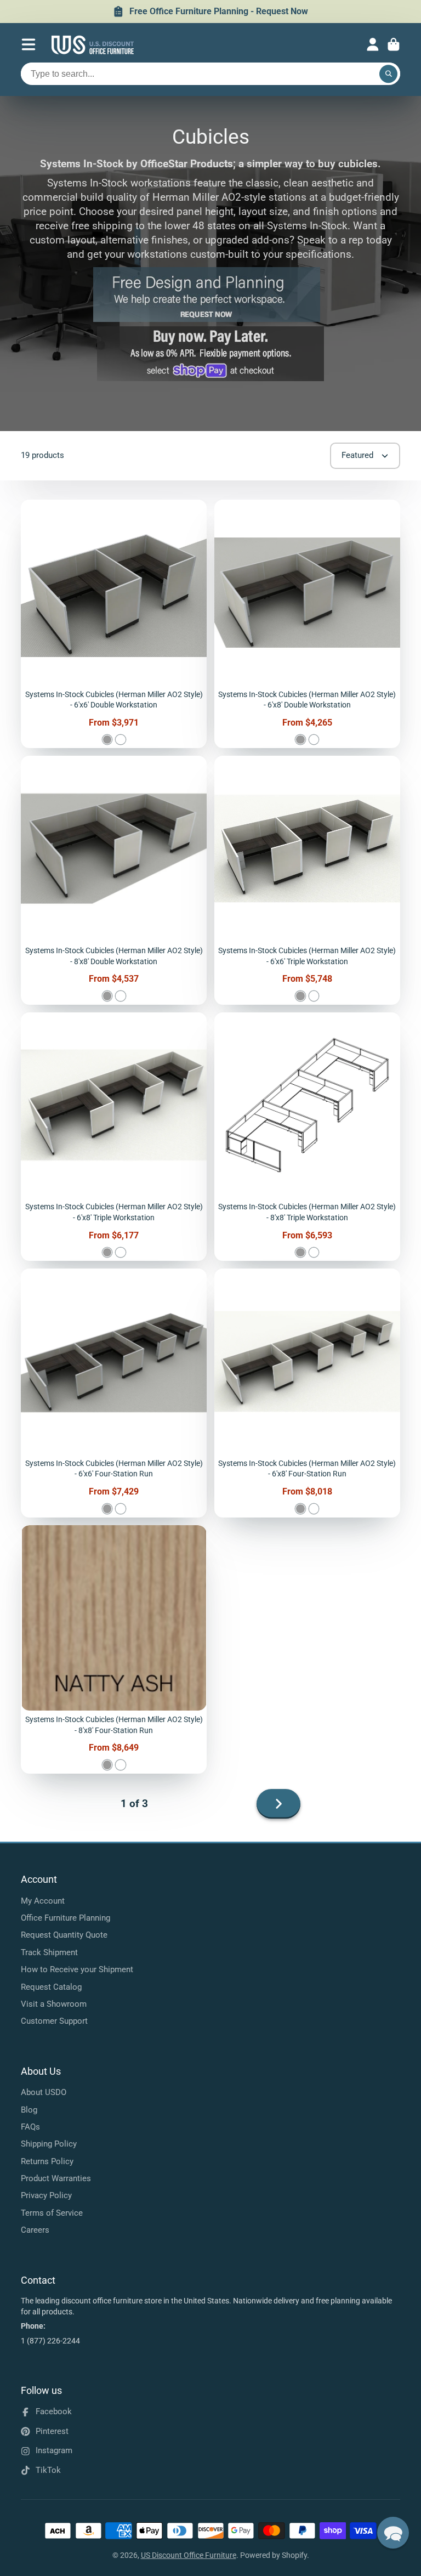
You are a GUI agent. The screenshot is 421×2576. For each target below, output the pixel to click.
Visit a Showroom (54, 2004)
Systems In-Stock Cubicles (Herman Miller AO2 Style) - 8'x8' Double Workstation (114, 880)
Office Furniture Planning (66, 1918)
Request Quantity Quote (64, 1935)
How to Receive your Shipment (77, 1969)
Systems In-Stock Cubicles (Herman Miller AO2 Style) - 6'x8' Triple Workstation (114, 1137)
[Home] (93, 45)
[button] (393, 2533)
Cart (394, 44)
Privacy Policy (46, 2195)
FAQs (30, 2127)
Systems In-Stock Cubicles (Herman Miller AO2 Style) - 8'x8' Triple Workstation (307, 1137)
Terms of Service (52, 2213)
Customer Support (54, 2021)
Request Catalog (51, 1987)
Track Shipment (49, 1952)
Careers (35, 2230)
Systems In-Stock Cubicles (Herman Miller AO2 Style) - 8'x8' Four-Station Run (114, 1649)
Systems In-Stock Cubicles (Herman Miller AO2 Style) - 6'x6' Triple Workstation (307, 880)
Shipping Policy (49, 2144)
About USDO (44, 2092)
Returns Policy (47, 2161)
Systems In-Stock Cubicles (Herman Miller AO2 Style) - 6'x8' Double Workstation (307, 624)
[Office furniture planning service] (207, 319)
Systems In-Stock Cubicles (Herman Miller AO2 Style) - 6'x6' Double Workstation (114, 624)
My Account (43, 1901)
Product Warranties (56, 2178)
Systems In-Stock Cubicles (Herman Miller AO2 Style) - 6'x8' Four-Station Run (307, 1393)
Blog (29, 2110)
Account (373, 44)
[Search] (389, 74)
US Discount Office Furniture (189, 2555)
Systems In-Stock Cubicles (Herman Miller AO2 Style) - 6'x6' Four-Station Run (114, 1393)
